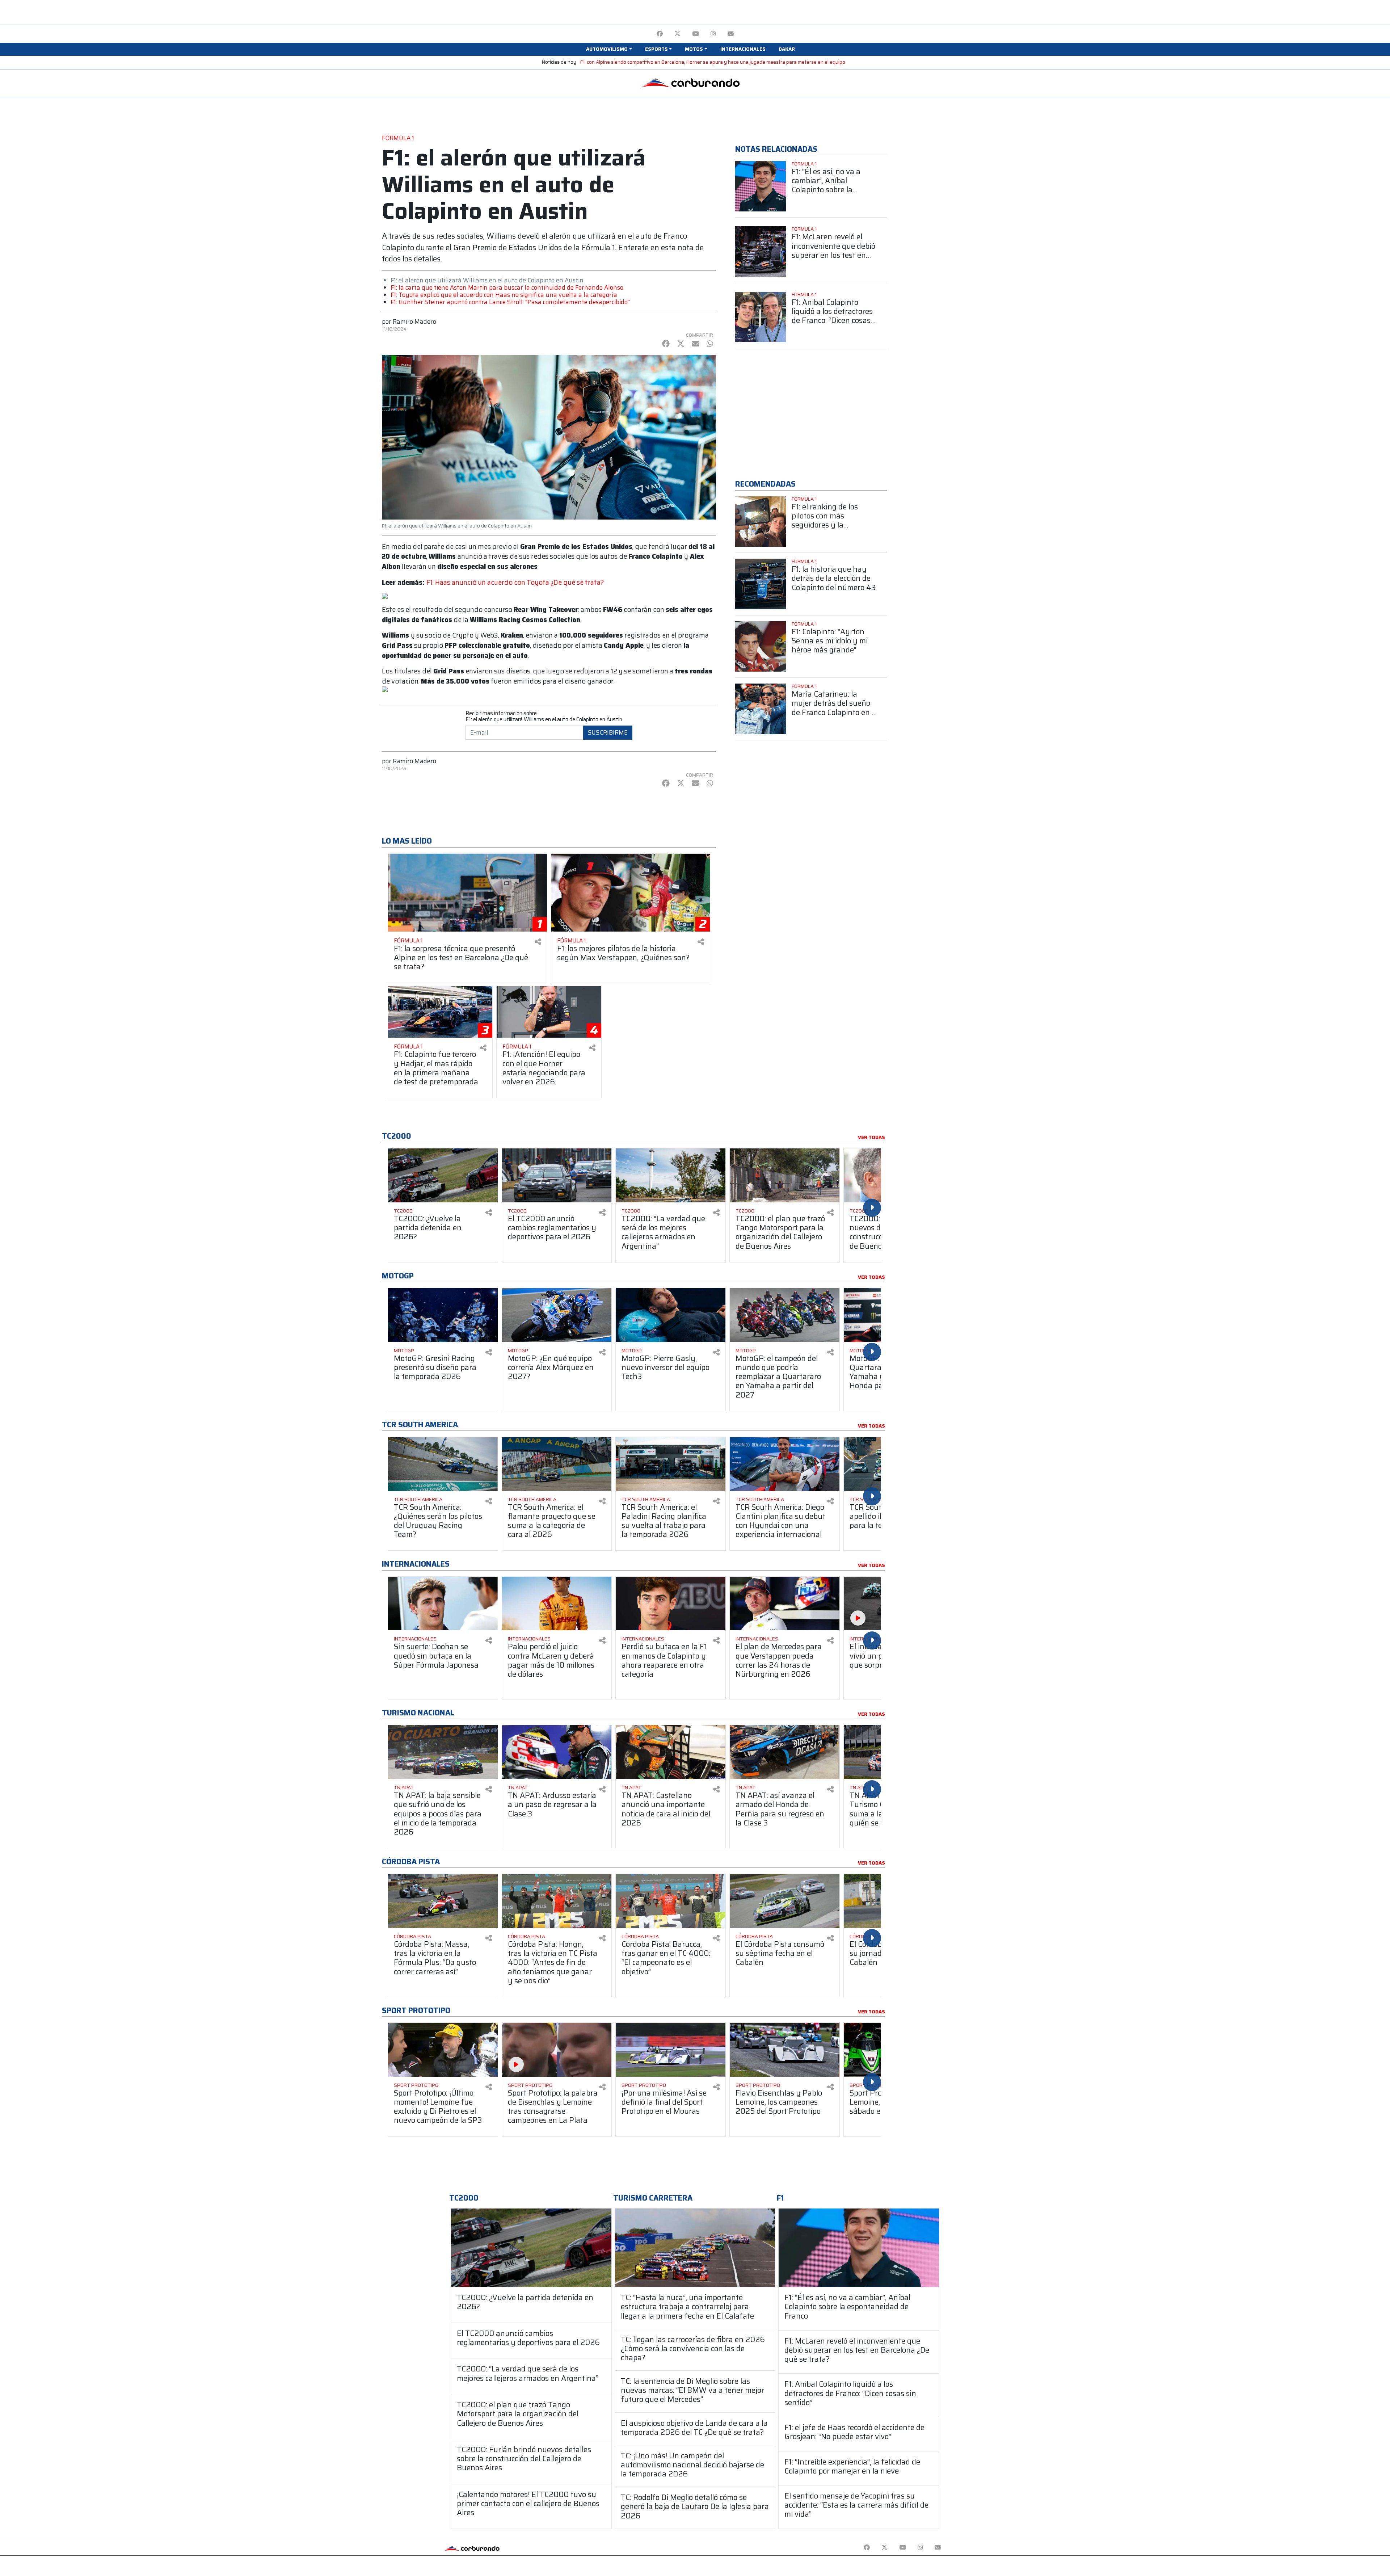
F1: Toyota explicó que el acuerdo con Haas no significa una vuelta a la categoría (504, 295)
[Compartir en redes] (538, 942)
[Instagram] (713, 34)
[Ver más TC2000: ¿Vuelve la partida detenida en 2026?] (443, 1175)
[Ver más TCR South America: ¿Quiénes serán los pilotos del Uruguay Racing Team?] (443, 1464)
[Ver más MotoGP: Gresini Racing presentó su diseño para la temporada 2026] (443, 1315)
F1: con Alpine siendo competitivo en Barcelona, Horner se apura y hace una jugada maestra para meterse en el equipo (713, 62)
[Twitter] (677, 34)
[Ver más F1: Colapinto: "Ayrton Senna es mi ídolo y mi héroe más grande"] (761, 647)
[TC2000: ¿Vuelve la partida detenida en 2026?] (531, 2248)
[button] (609, 49)
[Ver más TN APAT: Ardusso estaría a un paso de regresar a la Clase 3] (557, 1752)
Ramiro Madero (414, 322)
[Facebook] (660, 34)
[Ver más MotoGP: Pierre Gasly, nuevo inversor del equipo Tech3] (671, 1315)
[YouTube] (696, 34)
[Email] (731, 34)
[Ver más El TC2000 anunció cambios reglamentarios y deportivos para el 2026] (557, 1175)
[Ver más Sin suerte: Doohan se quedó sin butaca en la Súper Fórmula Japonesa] (443, 1604)
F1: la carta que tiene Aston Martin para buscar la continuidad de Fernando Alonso (507, 287)
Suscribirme (608, 732)
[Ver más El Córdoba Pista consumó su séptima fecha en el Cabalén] (785, 1901)
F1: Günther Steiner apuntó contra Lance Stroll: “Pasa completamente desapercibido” (510, 302)
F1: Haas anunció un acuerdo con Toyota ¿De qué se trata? (515, 582)
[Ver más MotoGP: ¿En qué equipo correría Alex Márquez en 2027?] (557, 1315)
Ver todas (871, 1138)
